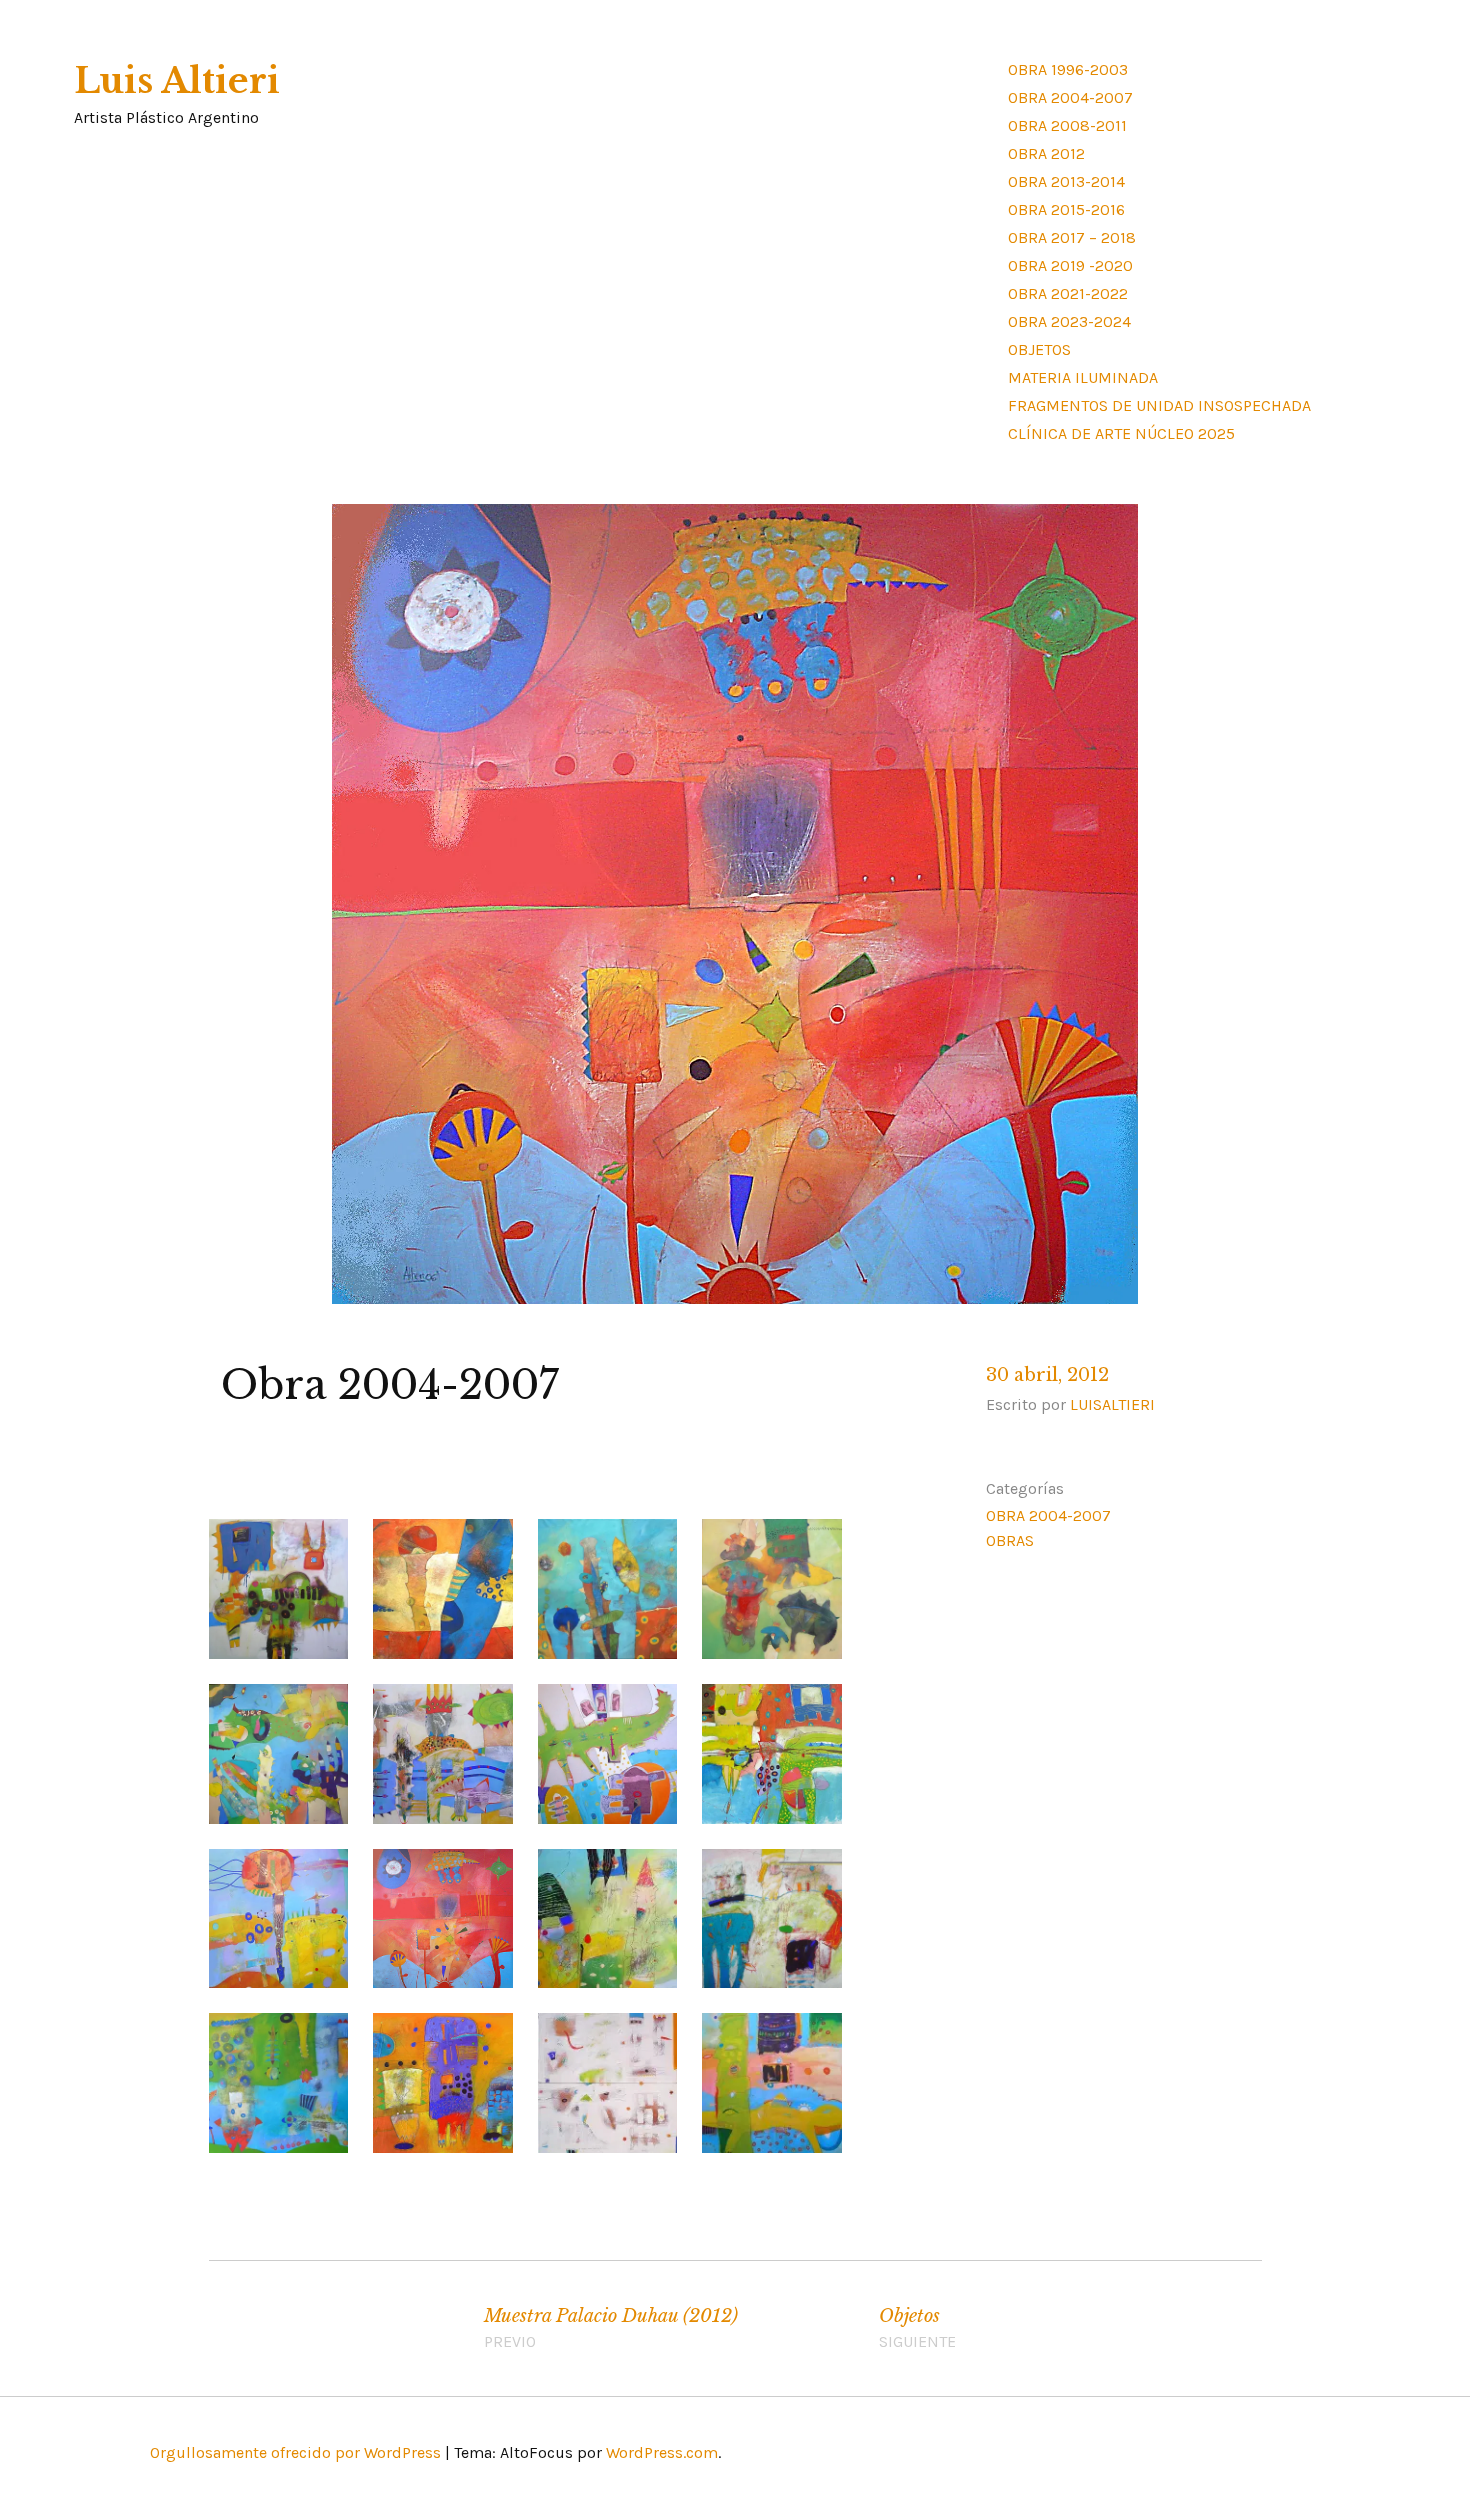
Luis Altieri (177, 81)
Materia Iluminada (1083, 377)
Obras (1010, 1540)
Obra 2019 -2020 (1070, 265)
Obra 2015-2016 (1066, 209)
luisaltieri (1112, 1404)
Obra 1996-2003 (1068, 69)
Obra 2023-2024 (1069, 321)
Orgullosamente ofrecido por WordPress (295, 2452)
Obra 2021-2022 (1068, 293)
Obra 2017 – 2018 (1072, 237)
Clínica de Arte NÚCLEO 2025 (1121, 433)
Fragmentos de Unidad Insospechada (1159, 405)
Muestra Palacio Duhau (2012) (611, 2328)
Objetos (1039, 349)
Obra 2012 (1046, 153)
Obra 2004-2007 (1070, 97)
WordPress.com (662, 2452)
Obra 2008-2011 (1067, 125)
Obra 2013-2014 (1066, 181)
